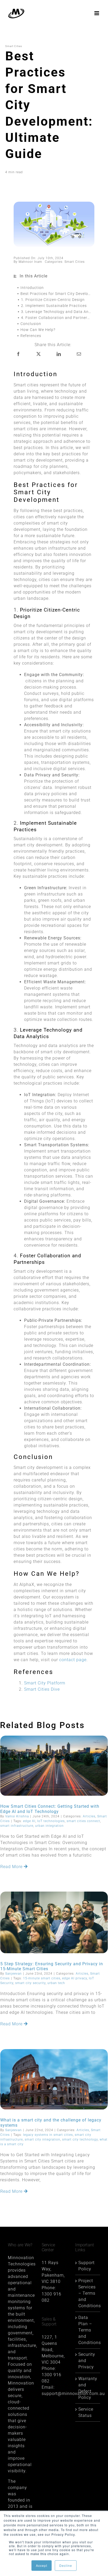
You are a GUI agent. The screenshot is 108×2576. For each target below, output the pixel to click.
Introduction (32, 288)
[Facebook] (18, 354)
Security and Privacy (87, 2361)
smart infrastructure (17, 1826)
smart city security (30, 1983)
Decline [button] (66, 2565)
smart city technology (80, 2139)
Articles (89, 1816)
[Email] (79, 354)
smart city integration (42, 2139)
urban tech (56, 1983)
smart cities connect (83, 1821)
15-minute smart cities (42, 1978)
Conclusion (31, 324)
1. (53, 300)
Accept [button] (42, 2565)
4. (58, 318)
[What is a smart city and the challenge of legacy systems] (54, 2079)
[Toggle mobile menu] (97, 13)
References (31, 336)
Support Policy (87, 2266)
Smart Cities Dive (42, 1689)
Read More (12, 1867)
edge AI (29, 1821)
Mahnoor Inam (30, 262)
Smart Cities (75, 262)
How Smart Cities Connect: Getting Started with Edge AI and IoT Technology (50, 1809)
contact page (73, 1660)
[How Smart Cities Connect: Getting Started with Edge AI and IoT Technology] (54, 1766)
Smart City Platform (45, 1683)
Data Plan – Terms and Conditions (88, 2330)
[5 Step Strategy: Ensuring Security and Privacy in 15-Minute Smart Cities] (54, 1922)
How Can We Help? (38, 330)
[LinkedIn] (59, 354)
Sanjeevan (13, 1974)
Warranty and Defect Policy (88, 2388)
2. (54, 306)
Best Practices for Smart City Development (57, 294)
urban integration (49, 1826)
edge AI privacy (75, 1978)
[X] (39, 354)
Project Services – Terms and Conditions (88, 2293)
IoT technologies (51, 1821)
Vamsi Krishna (17, 1816)
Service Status (86, 2412)
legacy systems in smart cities (48, 2135)
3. (58, 312)
